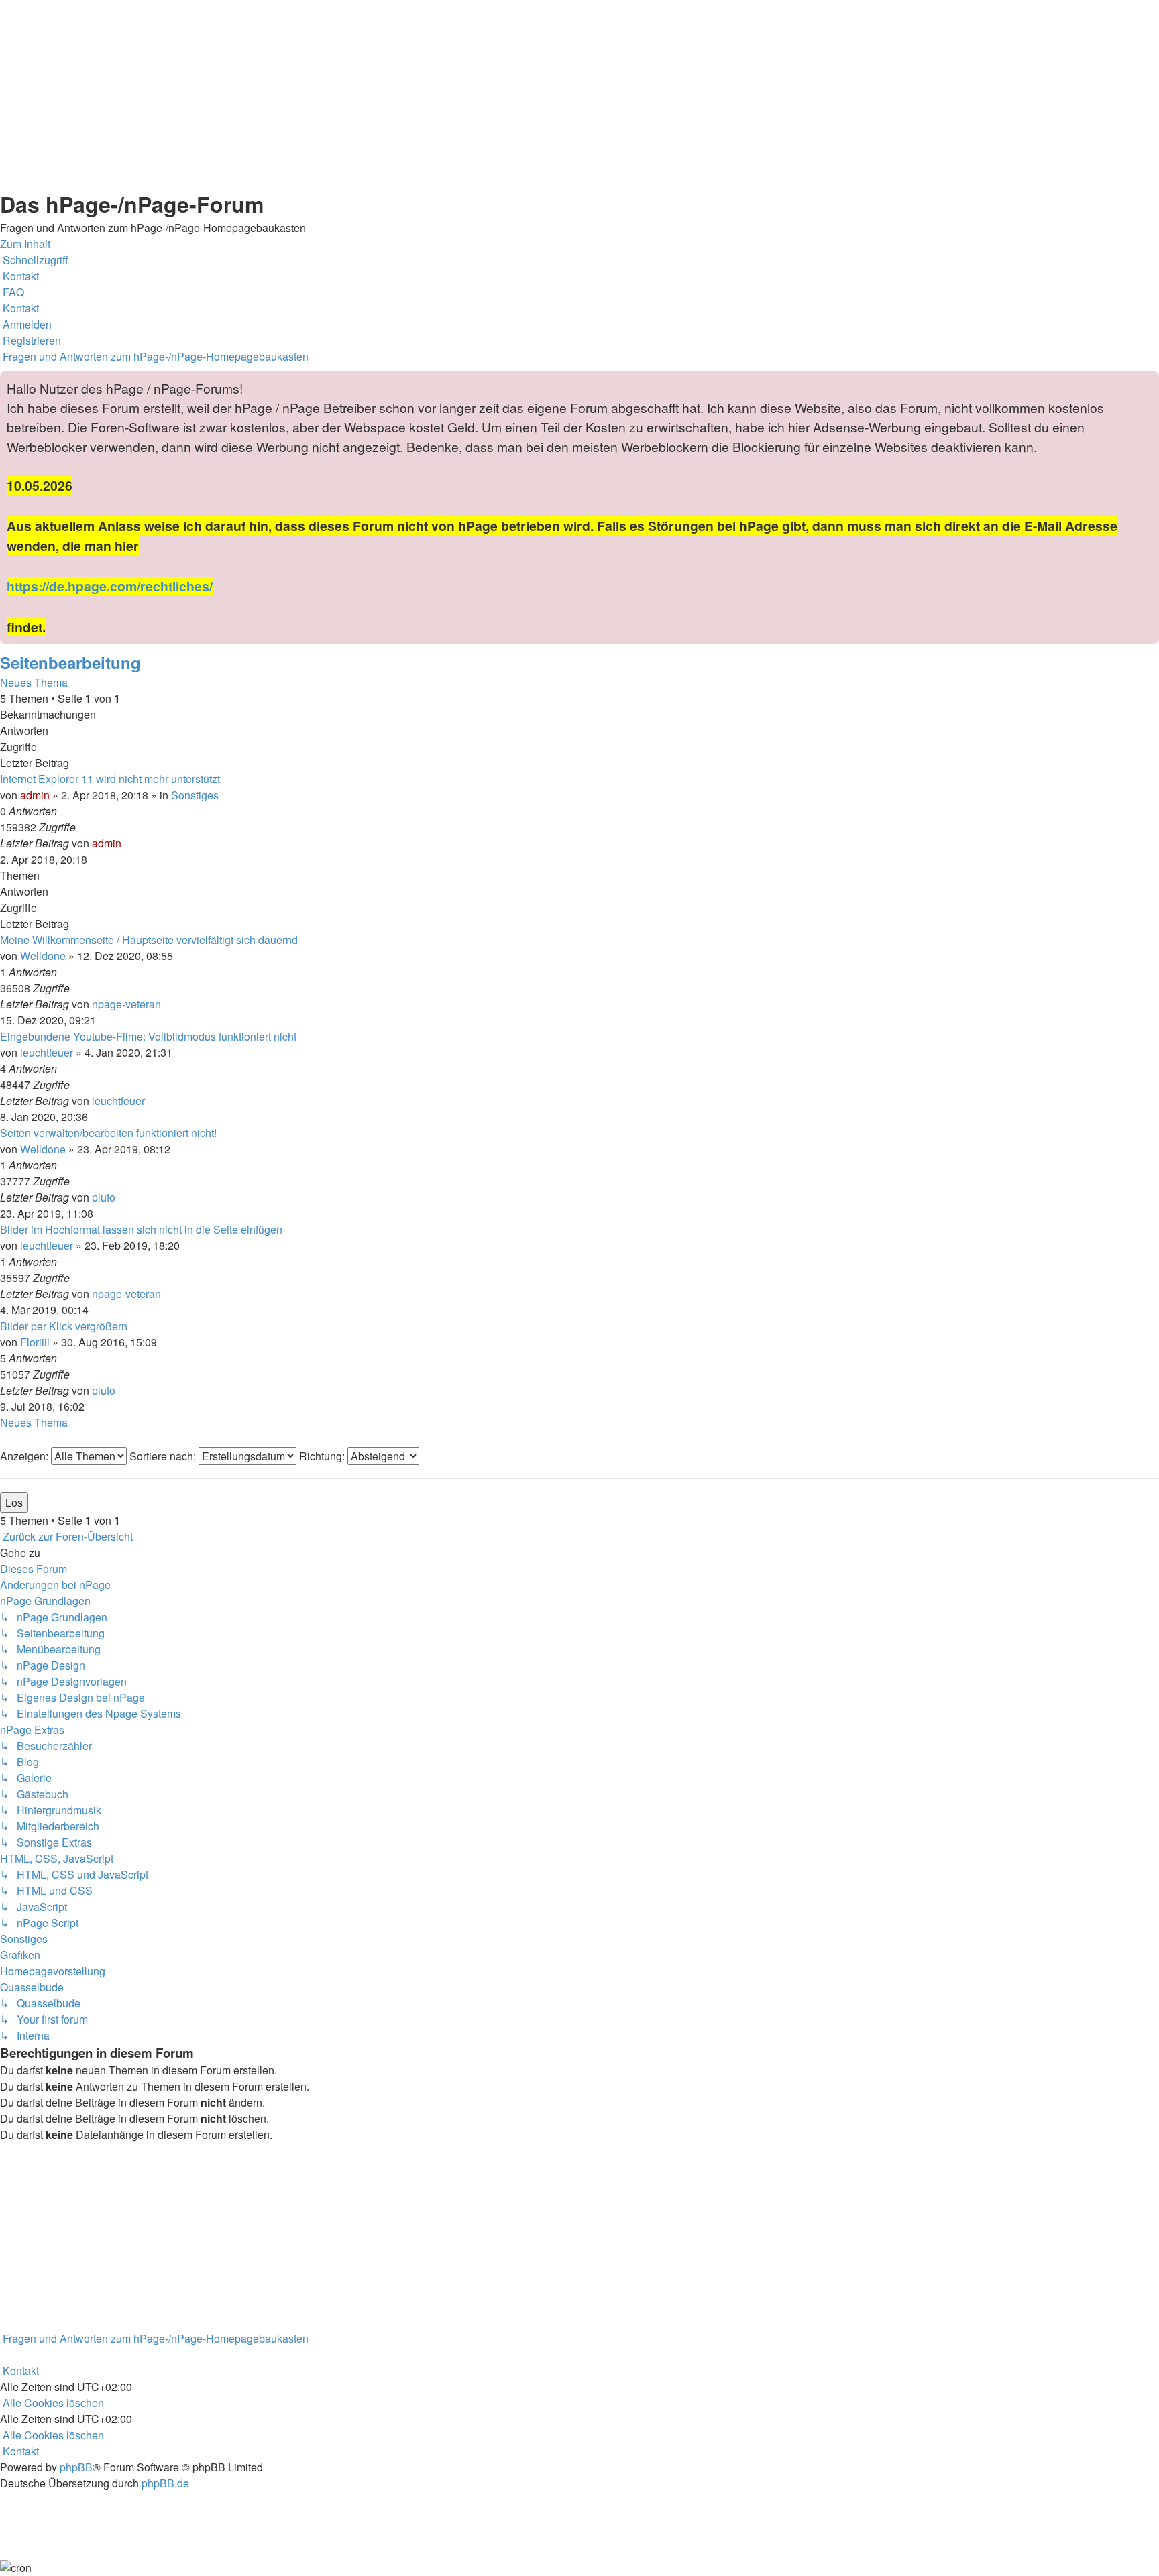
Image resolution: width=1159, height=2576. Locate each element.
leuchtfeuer (47, 1052)
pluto (104, 1197)
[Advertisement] (402, 94)
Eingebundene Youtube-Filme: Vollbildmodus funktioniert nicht (148, 1036)
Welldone (43, 956)
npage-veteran (126, 1004)
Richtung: (323, 1456)
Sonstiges (195, 795)
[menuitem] (19, 276)
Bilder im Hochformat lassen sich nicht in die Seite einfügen (141, 1229)
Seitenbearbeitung (70, 662)
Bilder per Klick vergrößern (64, 1326)
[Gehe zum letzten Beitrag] (125, 843)
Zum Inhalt (25, 244)
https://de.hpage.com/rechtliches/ (110, 586)
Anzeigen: (25, 1456)
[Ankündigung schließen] (1148, 382)
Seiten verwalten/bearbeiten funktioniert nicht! (108, 1133)
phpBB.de (165, 2483)
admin (35, 795)
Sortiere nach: (164, 1456)
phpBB (76, 2467)
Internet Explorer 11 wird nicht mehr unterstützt (110, 779)
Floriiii (35, 1342)
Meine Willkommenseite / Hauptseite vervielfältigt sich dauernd (149, 940)
